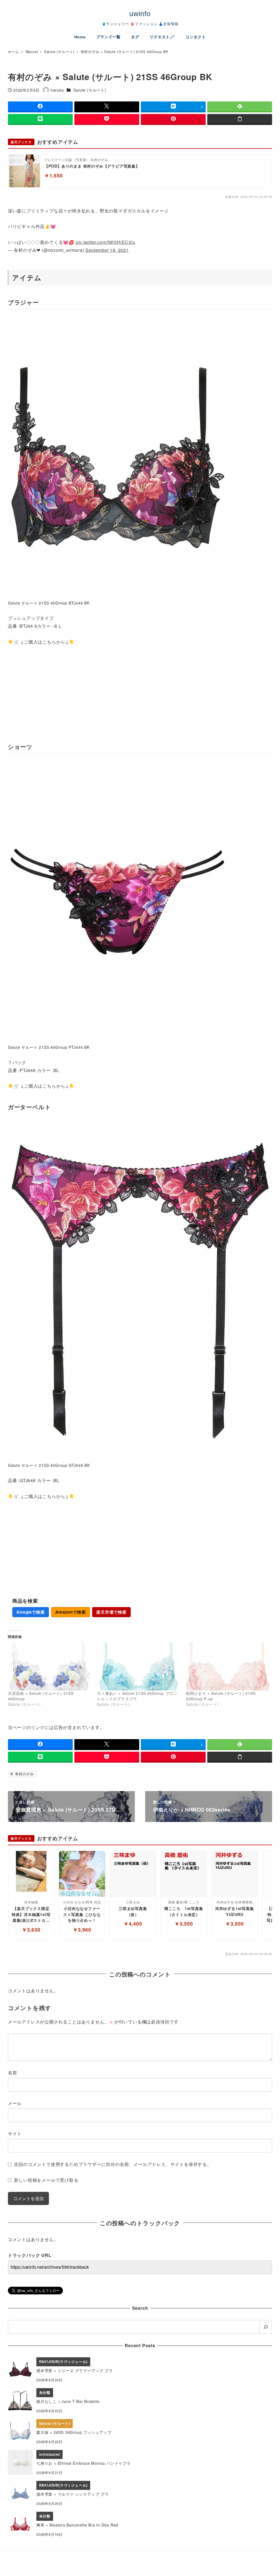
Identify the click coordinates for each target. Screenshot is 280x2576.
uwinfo (140, 14)
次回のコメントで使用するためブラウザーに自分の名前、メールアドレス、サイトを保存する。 (113, 2164)
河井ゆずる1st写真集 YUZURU (235, 1911)
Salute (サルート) (90, 90)
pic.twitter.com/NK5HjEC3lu (106, 242)
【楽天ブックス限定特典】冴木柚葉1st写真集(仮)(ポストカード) (31, 1915)
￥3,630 (31, 1930)
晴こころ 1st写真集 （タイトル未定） (184, 1911)
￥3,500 (184, 1924)
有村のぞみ (24, 1774)
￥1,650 (54, 175)
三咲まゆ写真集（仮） (133, 1911)
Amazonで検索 (70, 1612)
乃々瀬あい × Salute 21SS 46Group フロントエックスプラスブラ (137, 1696)
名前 (13, 2073)
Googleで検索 (30, 1612)
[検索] (266, 2327)
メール (15, 2103)
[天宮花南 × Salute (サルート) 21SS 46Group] (50, 1667)
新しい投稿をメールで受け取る (46, 2180)
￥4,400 (133, 1924)
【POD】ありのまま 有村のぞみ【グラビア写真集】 (92, 166)
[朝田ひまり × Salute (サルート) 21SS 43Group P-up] (228, 1667)
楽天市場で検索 (111, 1612)
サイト (15, 2133)
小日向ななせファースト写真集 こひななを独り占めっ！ (82, 1914)
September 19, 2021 (107, 250)
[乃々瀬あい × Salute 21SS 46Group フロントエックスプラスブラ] (139, 1667)
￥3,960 (82, 1930)
